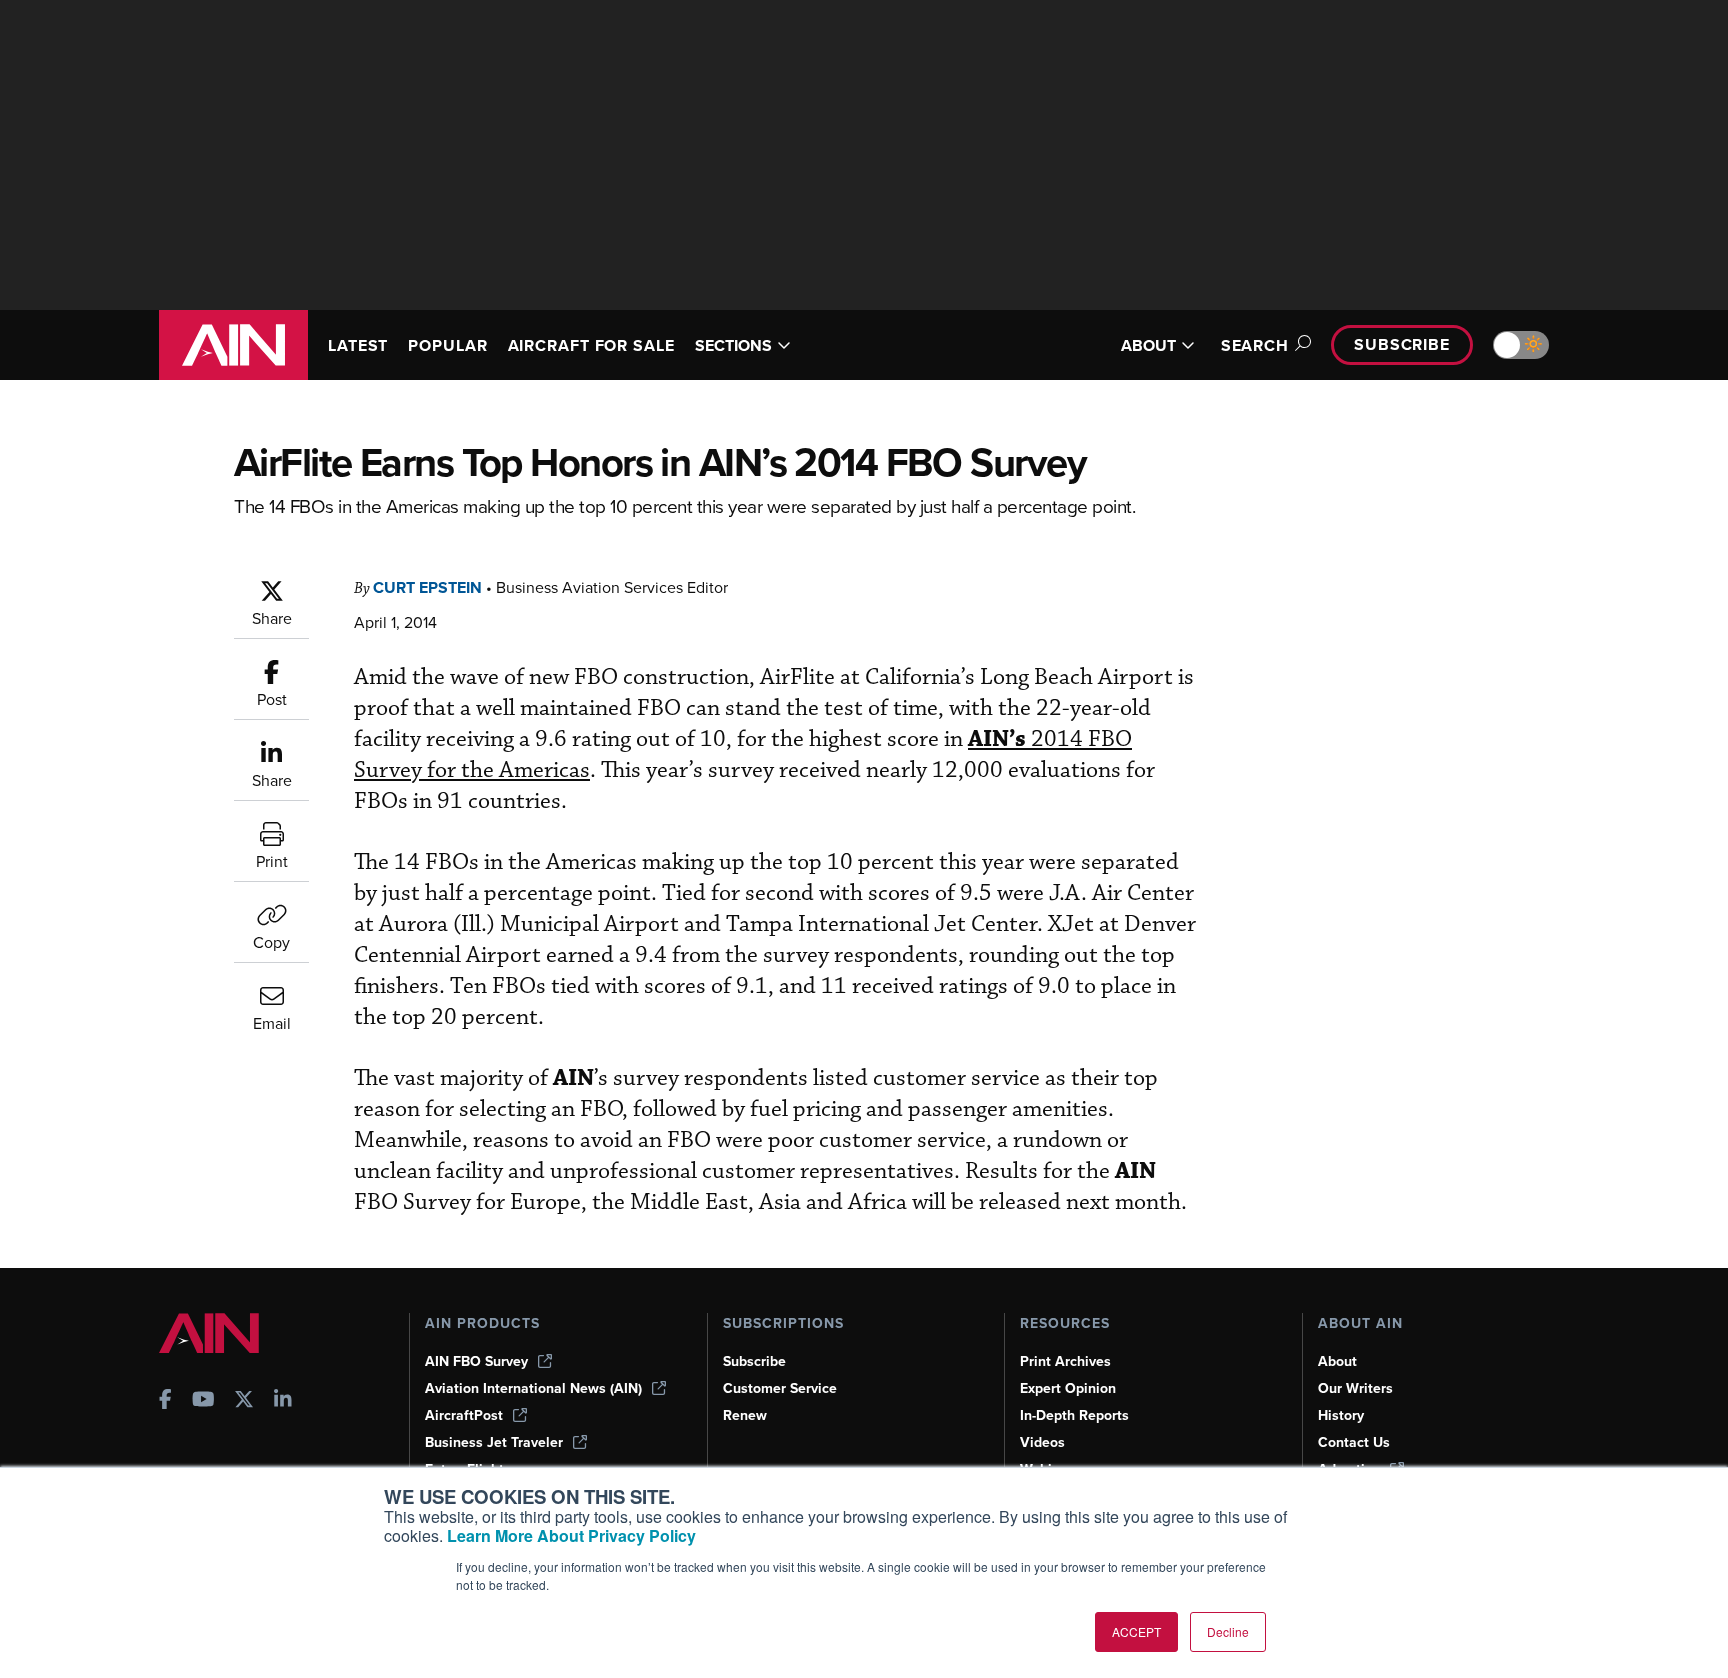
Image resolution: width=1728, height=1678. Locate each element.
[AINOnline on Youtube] (203, 1401)
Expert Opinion (1068, 1388)
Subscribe (1402, 344)
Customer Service (780, 1388)
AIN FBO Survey (476, 1361)
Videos (1042, 1442)
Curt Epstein (427, 587)
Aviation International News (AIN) (533, 1388)
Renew (745, 1415)
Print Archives (1065, 1361)
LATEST (358, 345)
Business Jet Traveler (494, 1442)
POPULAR (447, 345)
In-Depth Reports (1074, 1415)
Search (1255, 345)
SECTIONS (733, 345)
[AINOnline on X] (244, 1401)
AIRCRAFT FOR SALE (591, 345)
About (1337, 1361)
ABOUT (1148, 345)
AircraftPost (464, 1415)
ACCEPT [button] (1136, 1631)
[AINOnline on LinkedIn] (283, 1401)
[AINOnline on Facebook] (165, 1401)
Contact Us (1354, 1442)
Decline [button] (1228, 1631)
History (1341, 1415)
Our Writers (1355, 1388)
